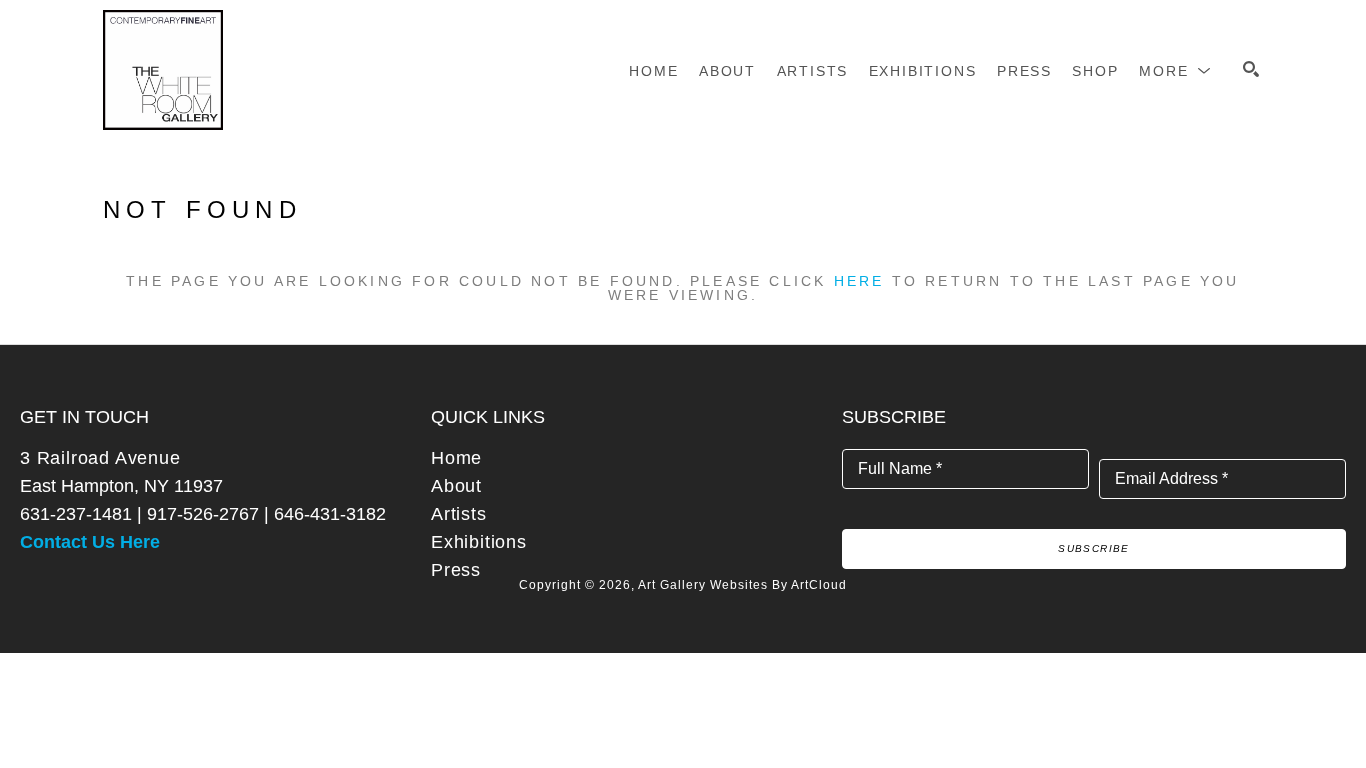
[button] (1175, 71)
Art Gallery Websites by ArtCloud (742, 585)
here (859, 281)
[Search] (1251, 69)
